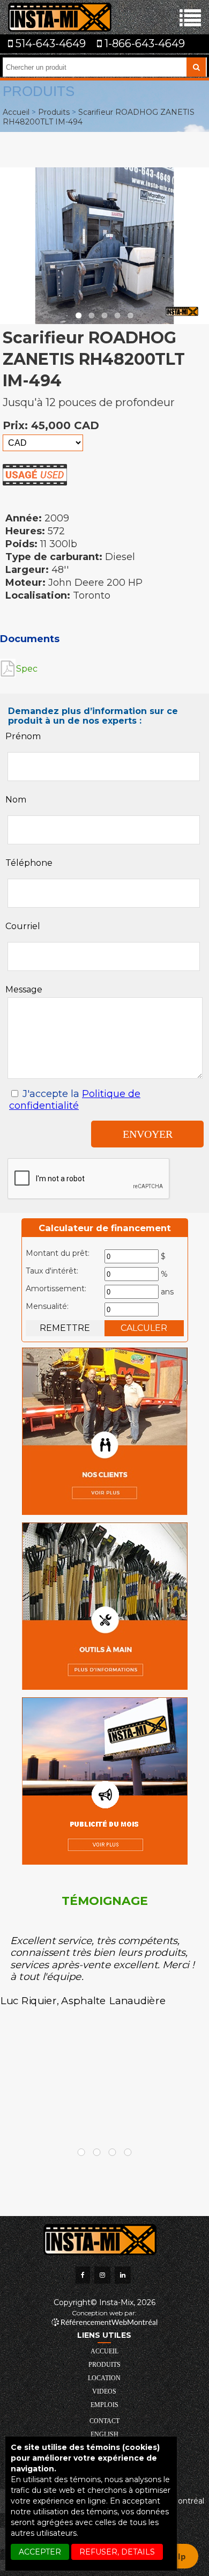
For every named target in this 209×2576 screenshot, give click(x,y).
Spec (27, 669)
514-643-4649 (49, 43)
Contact (104, 2421)
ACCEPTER (40, 2552)
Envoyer (148, 1134)
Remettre (65, 1328)
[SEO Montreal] (104, 2322)
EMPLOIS (104, 2405)
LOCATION (104, 2378)
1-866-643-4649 (143, 43)
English (104, 2434)
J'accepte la (75, 1100)
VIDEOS (104, 2391)
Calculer (144, 1328)
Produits (54, 112)
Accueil (16, 112)
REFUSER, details (117, 2552)
